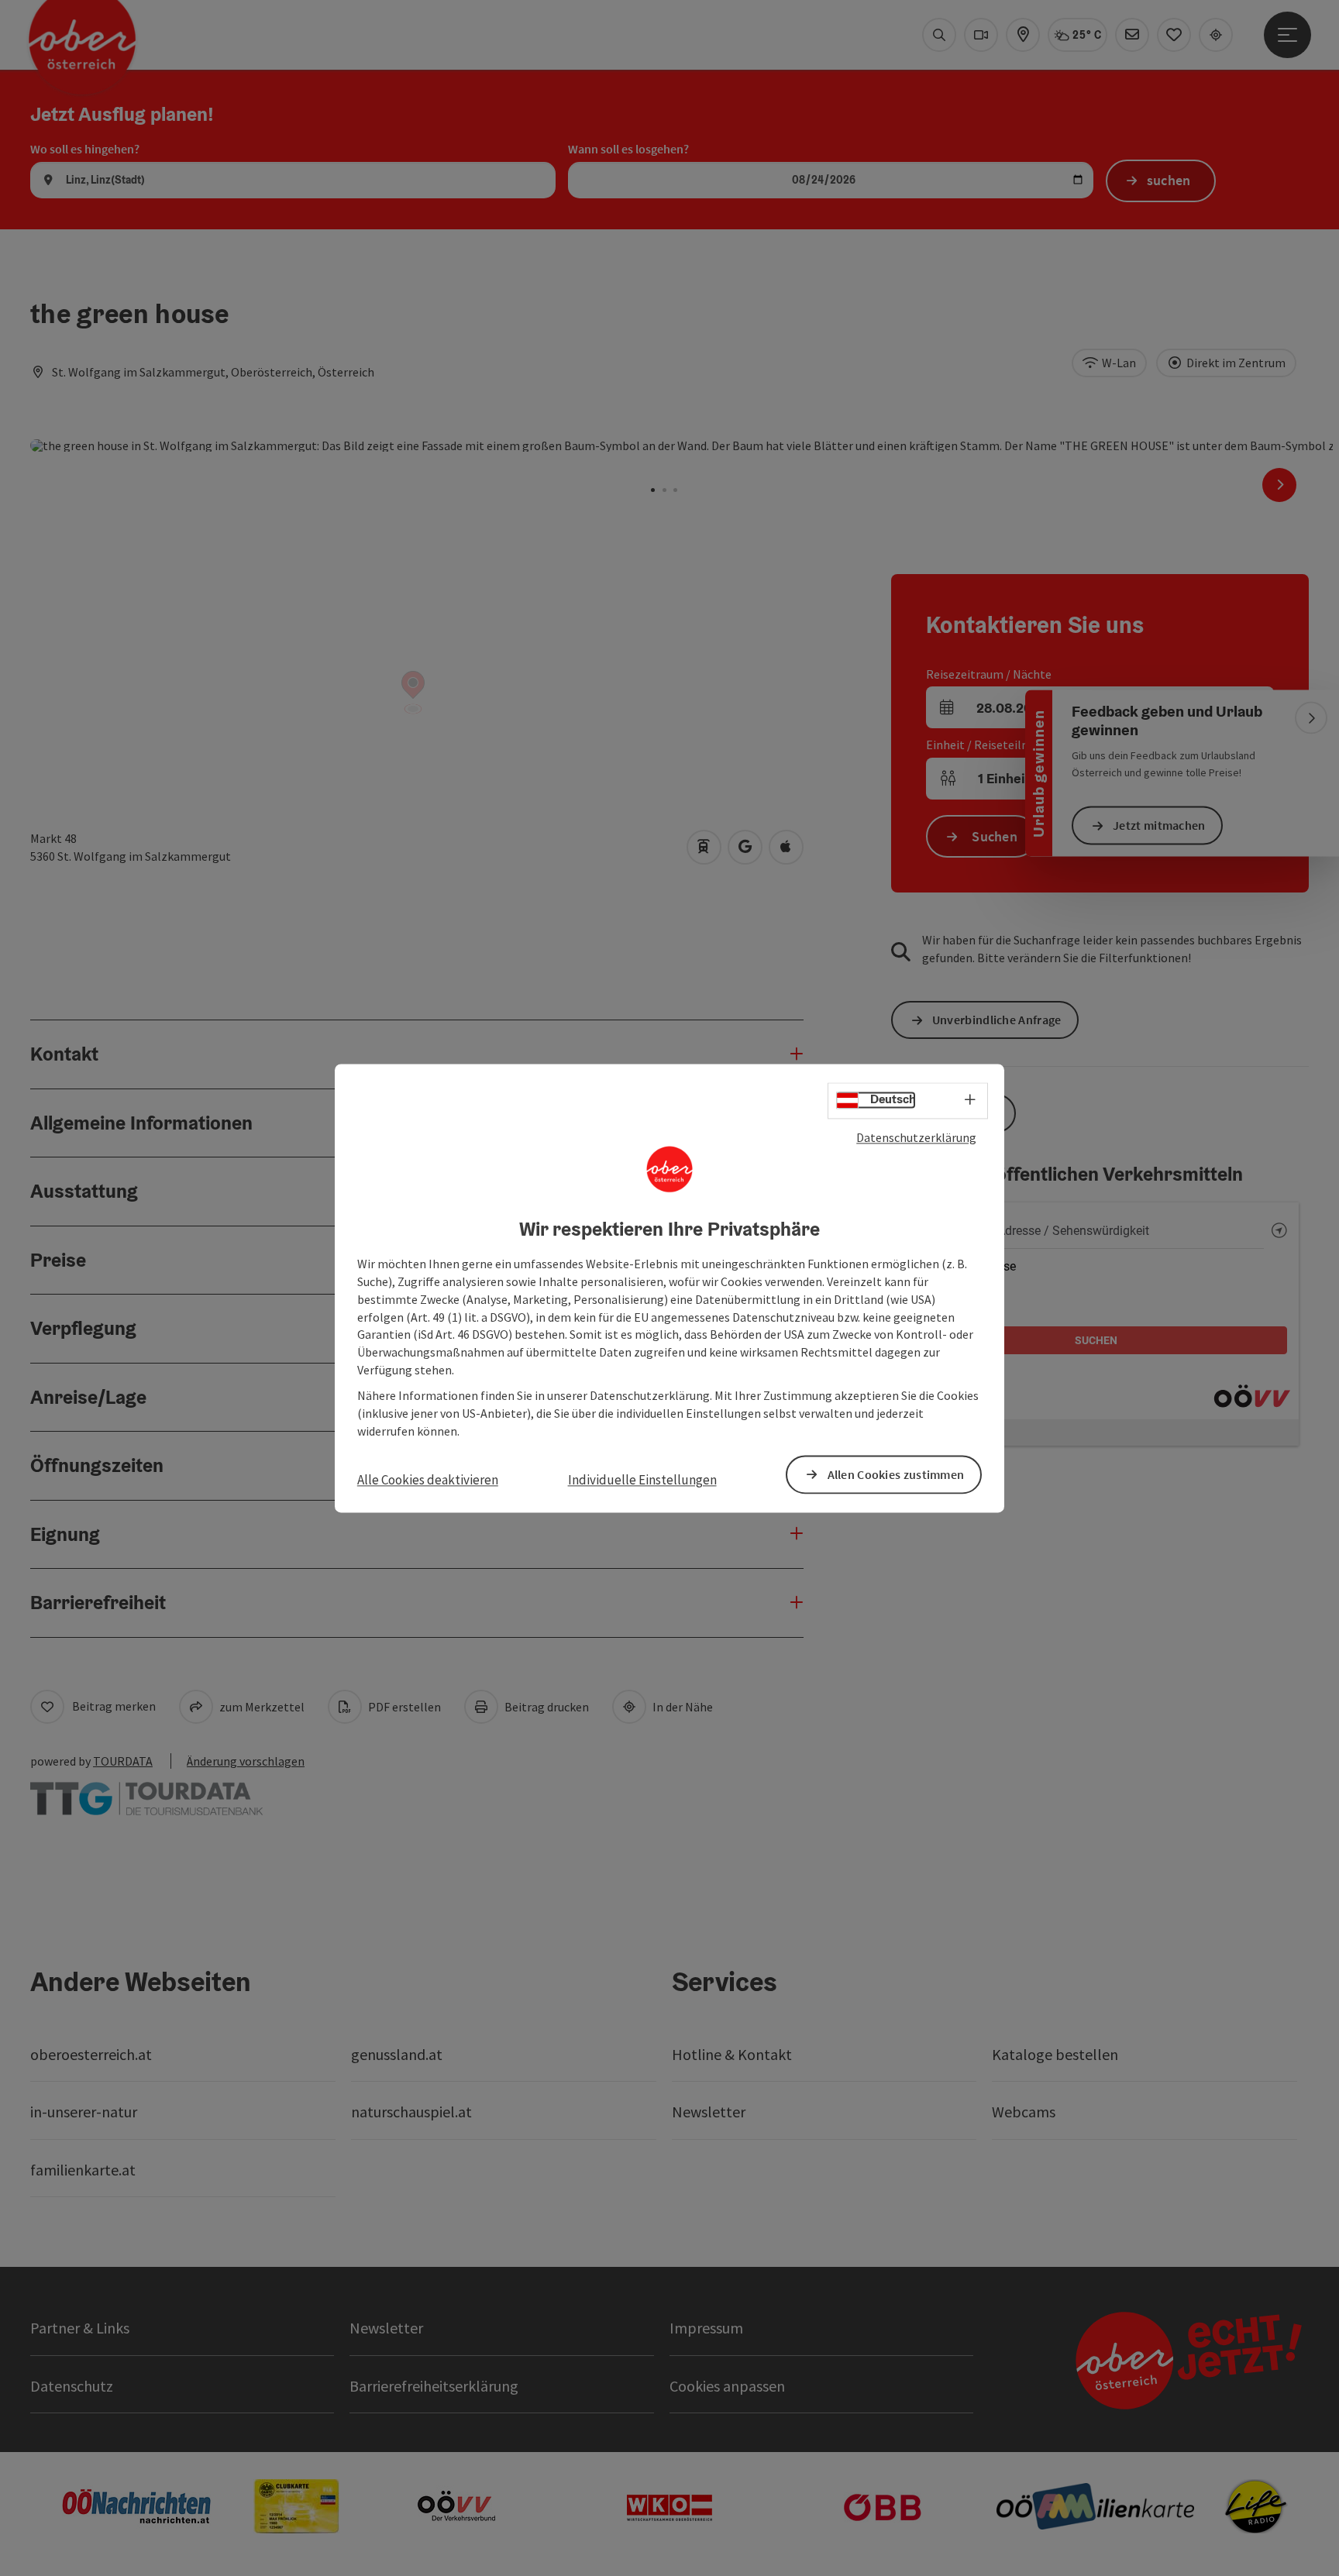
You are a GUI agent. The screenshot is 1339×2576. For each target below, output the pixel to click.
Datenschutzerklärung (916, 1137)
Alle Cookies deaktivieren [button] (428, 1481)
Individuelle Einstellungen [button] (642, 1481)
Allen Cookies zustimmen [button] (896, 1474)
